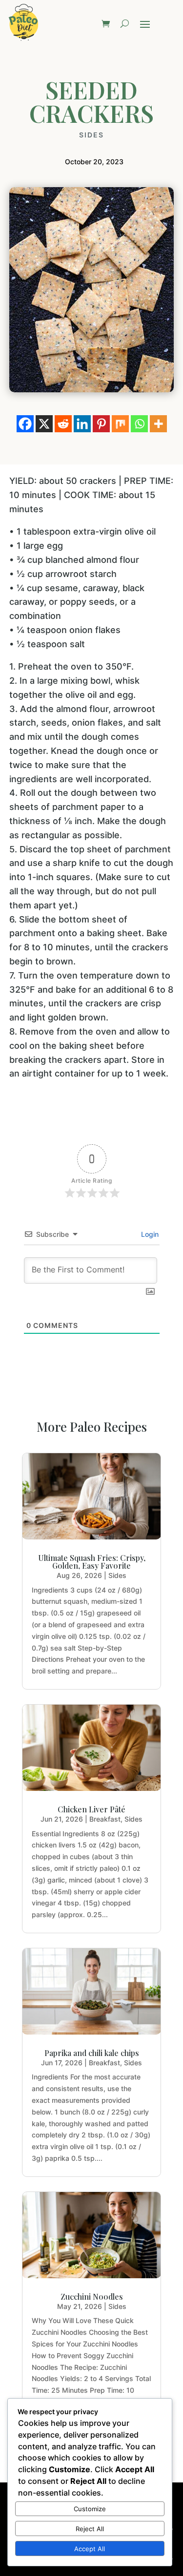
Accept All (90, 2549)
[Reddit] (63, 424)
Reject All (90, 2529)
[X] (44, 424)
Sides (91, 135)
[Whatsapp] (139, 424)
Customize (90, 2509)
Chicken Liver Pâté (91, 1809)
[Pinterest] (101, 424)
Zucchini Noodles (92, 2297)
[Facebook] (25, 424)
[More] (158, 424)
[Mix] (120, 424)
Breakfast (105, 1819)
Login (149, 1234)
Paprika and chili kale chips (92, 2053)
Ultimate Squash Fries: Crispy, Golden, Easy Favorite (92, 1562)
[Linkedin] (82, 424)
